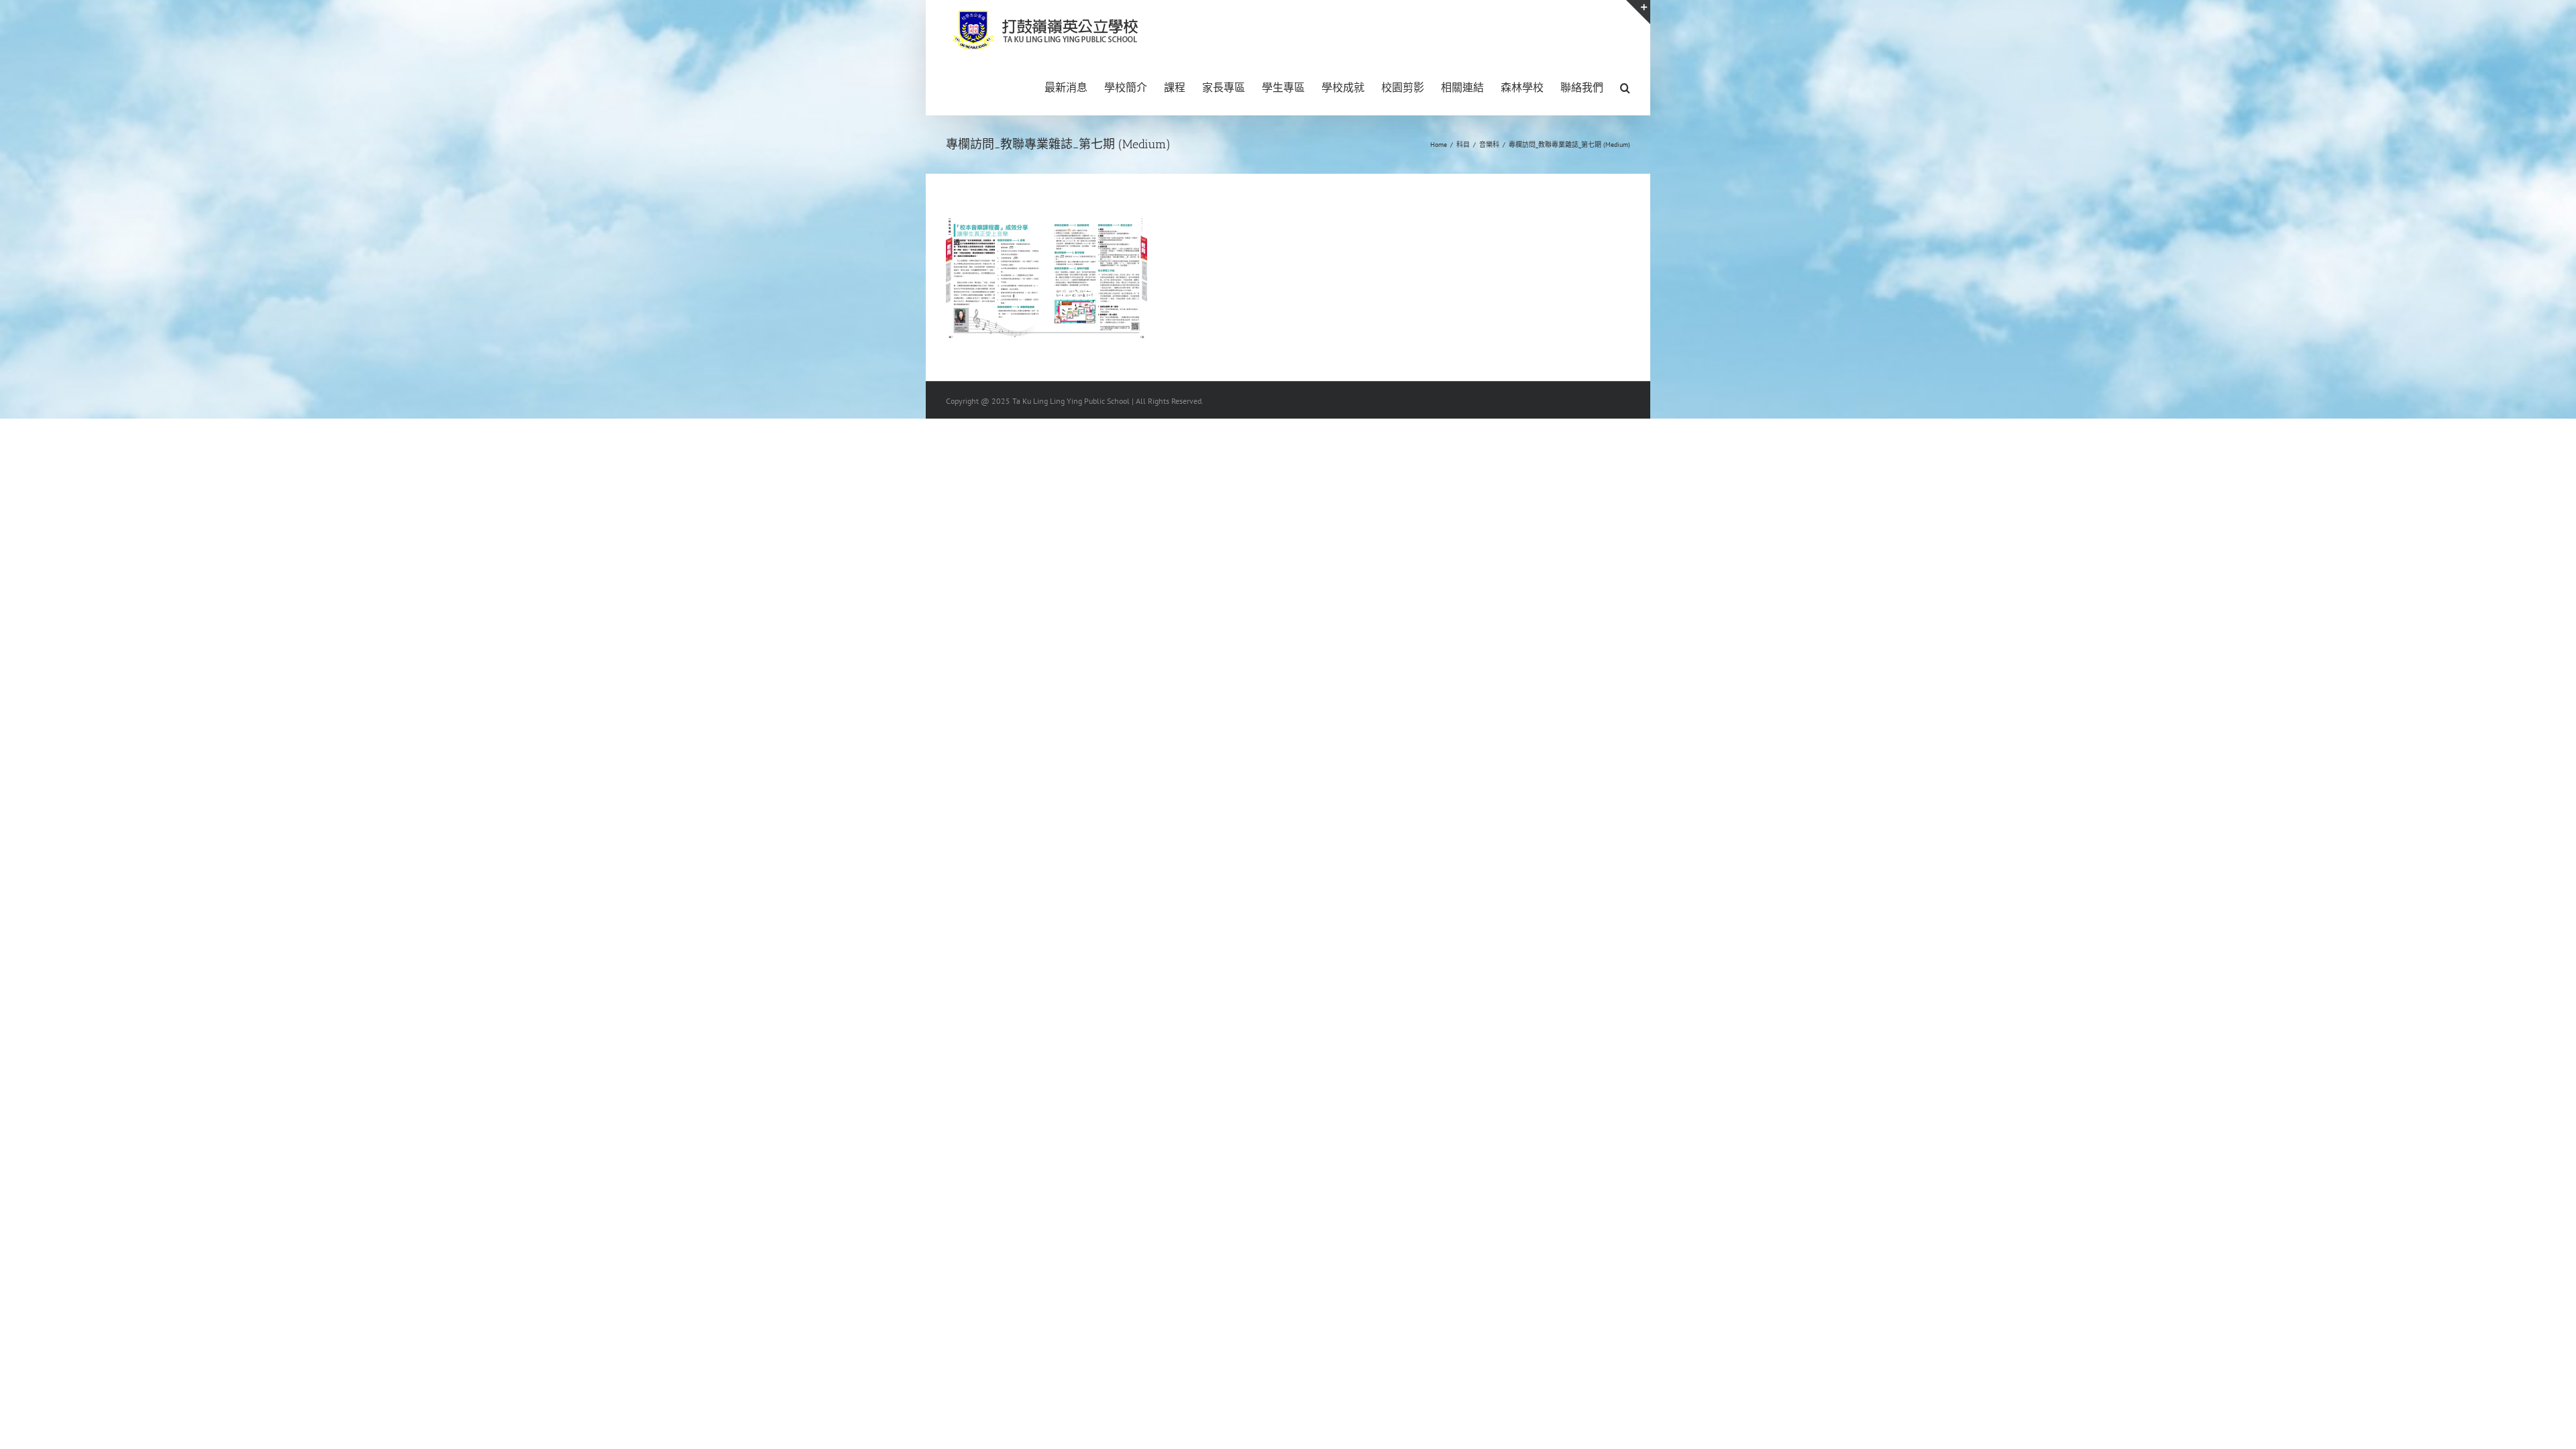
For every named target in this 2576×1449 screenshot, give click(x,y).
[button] (1625, 87)
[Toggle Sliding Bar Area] (1638, 12)
